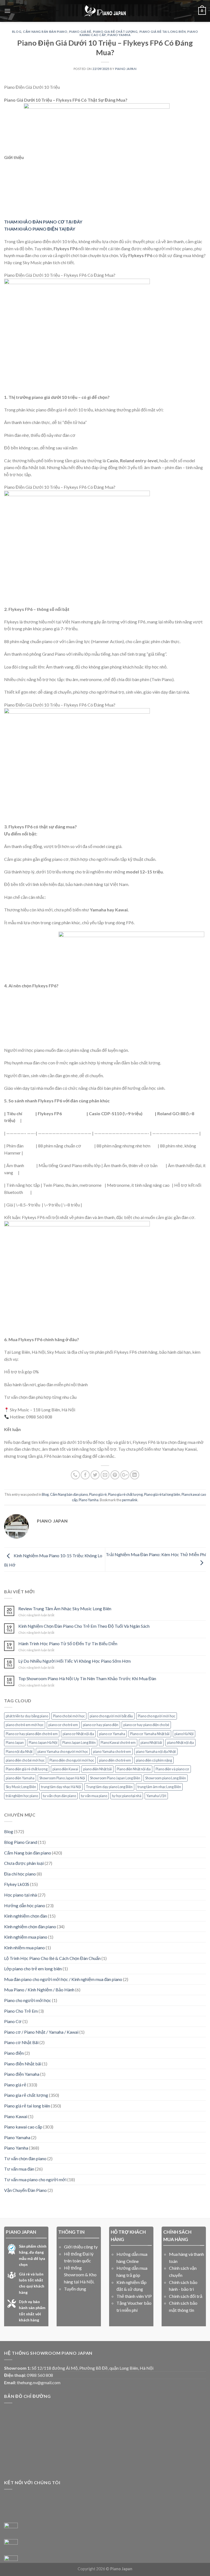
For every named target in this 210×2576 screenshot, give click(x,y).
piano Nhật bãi (151, 1742)
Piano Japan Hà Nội (43, 1742)
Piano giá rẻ (80, 32)
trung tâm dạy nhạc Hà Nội (61, 1787)
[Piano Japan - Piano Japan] (105, 11)
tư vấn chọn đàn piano (59, 1796)
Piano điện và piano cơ (172, 1769)
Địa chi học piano (20, 1874)
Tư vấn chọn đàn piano (25, 2158)
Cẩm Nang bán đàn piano (45, 32)
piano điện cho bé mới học (25, 1760)
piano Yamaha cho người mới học (63, 1751)
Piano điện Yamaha (22, 2074)
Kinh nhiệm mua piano (24, 1948)
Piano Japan (15, 1742)
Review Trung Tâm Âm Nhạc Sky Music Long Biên (65, 1608)
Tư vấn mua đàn (19, 2169)
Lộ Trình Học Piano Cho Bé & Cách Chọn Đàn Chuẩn (52, 1958)
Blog (17, 32)
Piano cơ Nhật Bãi (21, 2042)
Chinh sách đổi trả (186, 2296)
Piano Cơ (13, 2021)
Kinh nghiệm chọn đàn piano (30, 1926)
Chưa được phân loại (24, 1863)
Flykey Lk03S (17, 1884)
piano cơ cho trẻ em (63, 1725)
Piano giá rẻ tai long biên (163, 32)
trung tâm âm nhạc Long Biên (159, 1787)
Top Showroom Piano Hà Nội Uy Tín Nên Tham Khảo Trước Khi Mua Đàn (87, 1678)
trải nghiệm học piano (22, 1796)
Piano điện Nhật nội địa (134, 1769)
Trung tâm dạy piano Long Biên (109, 1787)
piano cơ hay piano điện (101, 1725)
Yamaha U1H (156, 1796)
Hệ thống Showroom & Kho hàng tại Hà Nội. (80, 2275)
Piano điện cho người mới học (72, 1760)
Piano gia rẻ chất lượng (115, 32)
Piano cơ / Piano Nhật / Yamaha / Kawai (41, 2032)
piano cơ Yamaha (112, 1734)
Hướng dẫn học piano (25, 1905)
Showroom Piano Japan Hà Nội (62, 1778)
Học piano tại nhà (21, 1895)
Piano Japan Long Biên (79, 1742)
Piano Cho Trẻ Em (21, 2011)
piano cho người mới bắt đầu (111, 1716)
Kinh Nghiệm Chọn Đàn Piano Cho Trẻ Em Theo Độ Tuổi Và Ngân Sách (84, 1626)
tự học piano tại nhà (127, 1796)
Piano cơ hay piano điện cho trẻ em (32, 1734)
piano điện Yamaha (20, 1778)
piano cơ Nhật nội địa (78, 1734)
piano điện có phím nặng (154, 1760)
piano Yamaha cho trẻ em (112, 1751)
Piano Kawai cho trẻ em (118, 1742)
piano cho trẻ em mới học (25, 1725)
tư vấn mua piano (94, 1796)
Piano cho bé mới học (69, 1716)
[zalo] (11, 2546)
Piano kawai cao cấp (23, 2127)
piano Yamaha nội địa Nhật (156, 1751)
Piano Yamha (119, 35)
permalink (130, 1500)
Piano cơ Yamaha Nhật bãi (150, 1734)
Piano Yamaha (17, 2137)
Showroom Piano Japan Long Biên (115, 1778)
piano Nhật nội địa (180, 1742)
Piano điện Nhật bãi (23, 2064)
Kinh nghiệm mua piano (26, 1937)
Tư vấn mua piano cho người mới (35, 2179)
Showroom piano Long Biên (166, 1778)
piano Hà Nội (184, 1734)
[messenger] (11, 2530)
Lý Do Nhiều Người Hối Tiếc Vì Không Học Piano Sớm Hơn (75, 1661)
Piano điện (14, 2053)
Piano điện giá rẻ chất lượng (27, 1769)
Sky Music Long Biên (21, 1787)
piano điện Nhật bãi (97, 1769)
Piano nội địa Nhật (19, 1751)
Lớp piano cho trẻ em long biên (33, 1969)
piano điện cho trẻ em (115, 1760)
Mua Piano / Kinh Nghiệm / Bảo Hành (39, 1990)
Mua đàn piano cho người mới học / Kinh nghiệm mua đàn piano (63, 1979)
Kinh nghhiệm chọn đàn (26, 1916)
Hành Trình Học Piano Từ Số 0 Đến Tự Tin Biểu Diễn (68, 1643)
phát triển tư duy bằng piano (27, 1716)
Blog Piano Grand (21, 1842)
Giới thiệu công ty (81, 2247)
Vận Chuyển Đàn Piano (25, 2190)
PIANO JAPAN (126, 69)
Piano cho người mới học (157, 1716)
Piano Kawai (16, 2116)
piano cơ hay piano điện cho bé (146, 1725)
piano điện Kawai (65, 1769)
